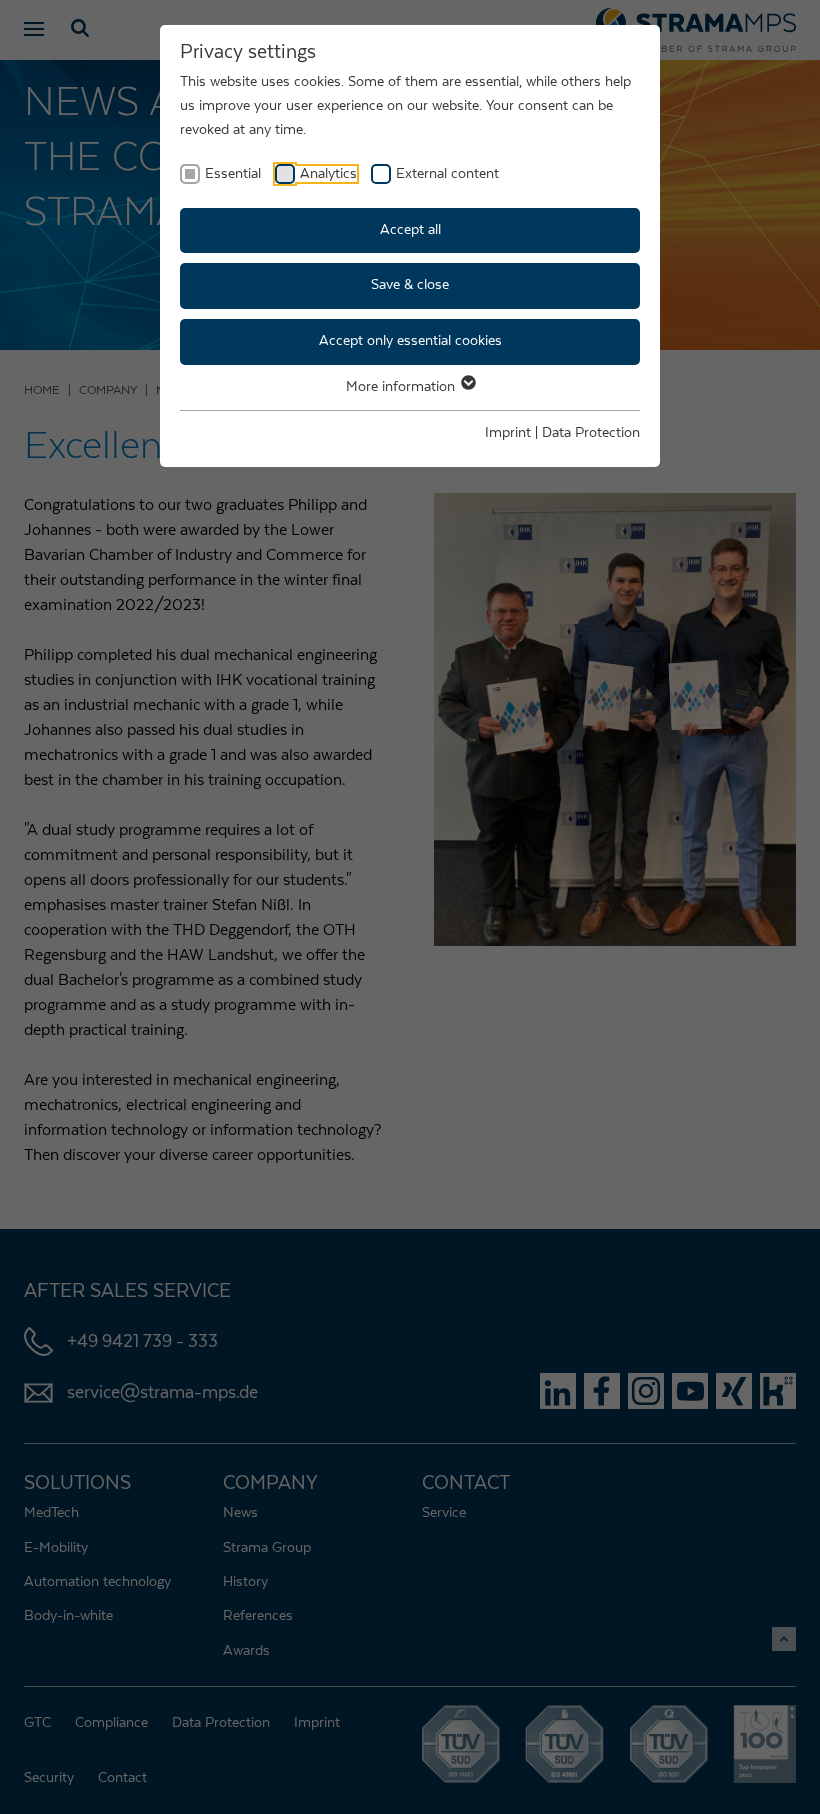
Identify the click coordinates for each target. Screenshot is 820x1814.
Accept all (410, 230)
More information (402, 387)
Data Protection (591, 433)
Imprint (508, 433)
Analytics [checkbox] (328, 174)
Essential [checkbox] (233, 174)
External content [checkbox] (447, 174)
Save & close (410, 285)
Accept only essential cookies (410, 341)
